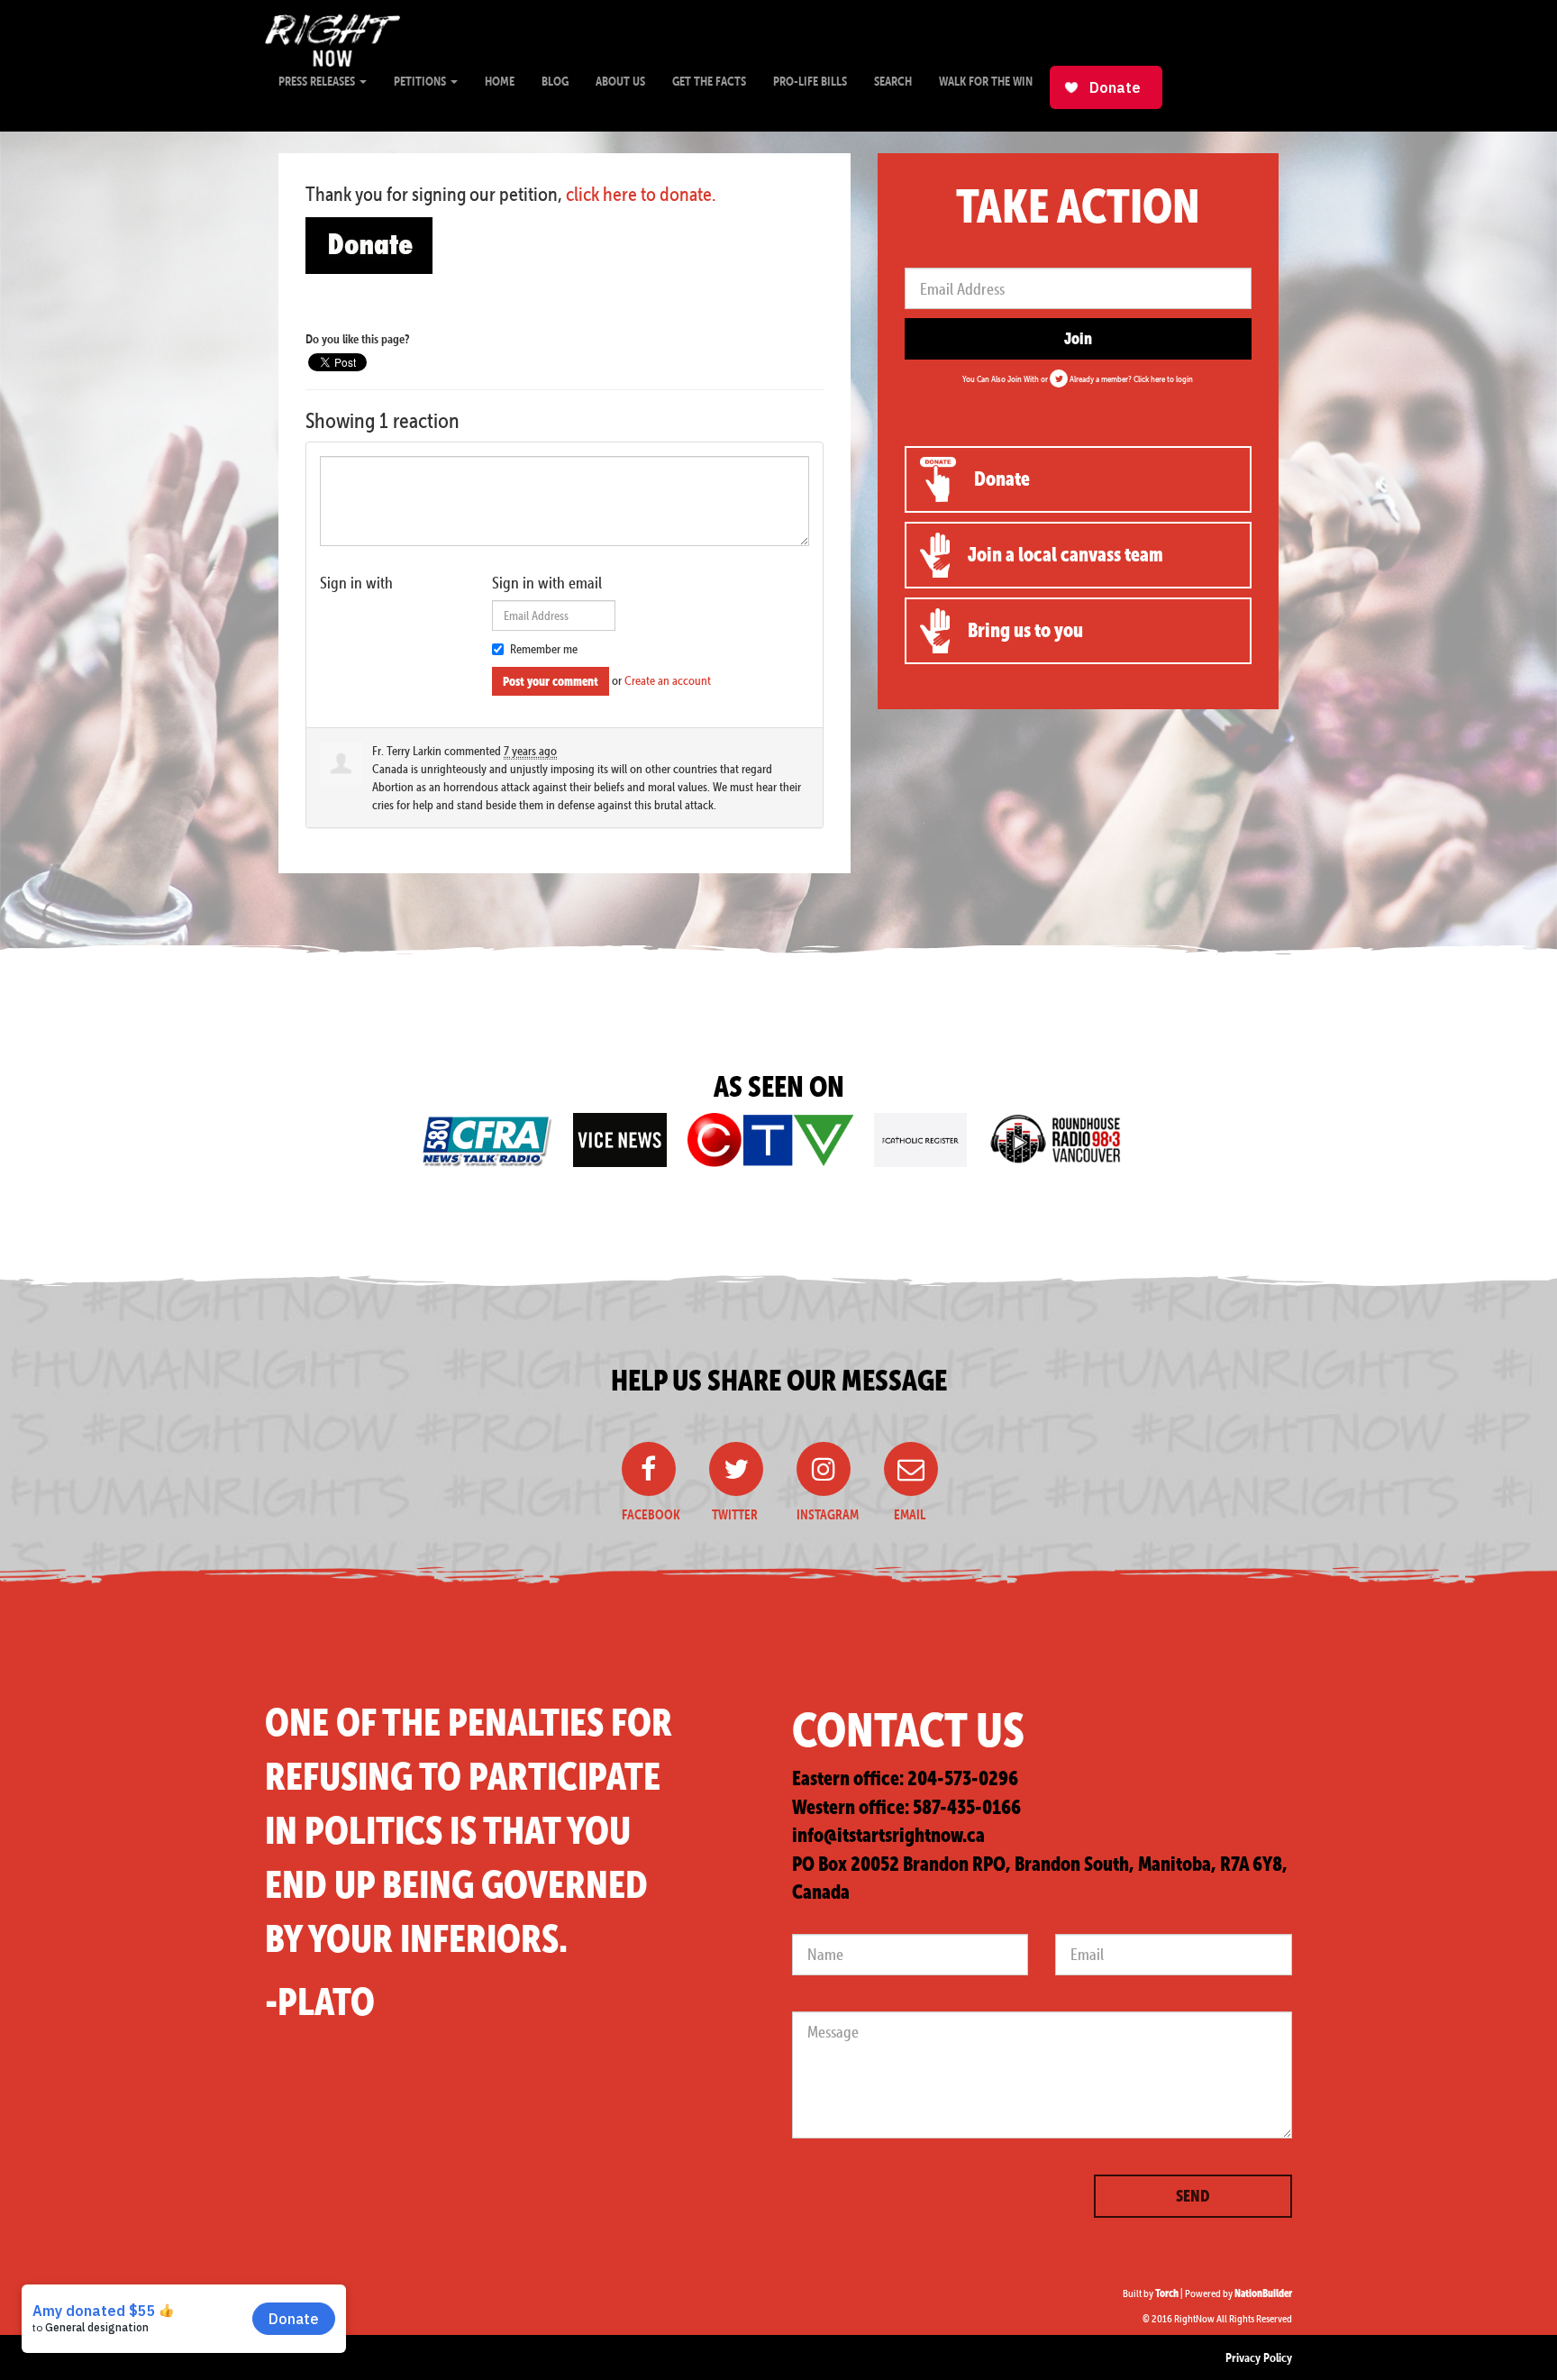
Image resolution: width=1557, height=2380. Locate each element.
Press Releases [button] (318, 81)
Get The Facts (709, 81)
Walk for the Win (986, 81)
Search (893, 81)
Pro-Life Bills (810, 81)
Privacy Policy (1259, 2357)
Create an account (668, 680)
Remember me (544, 649)
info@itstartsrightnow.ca (888, 1835)
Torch (1167, 2293)
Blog (555, 81)
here (1158, 378)
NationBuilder (1263, 2293)
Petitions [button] (421, 81)
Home (500, 81)
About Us (620, 81)
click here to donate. (641, 194)
